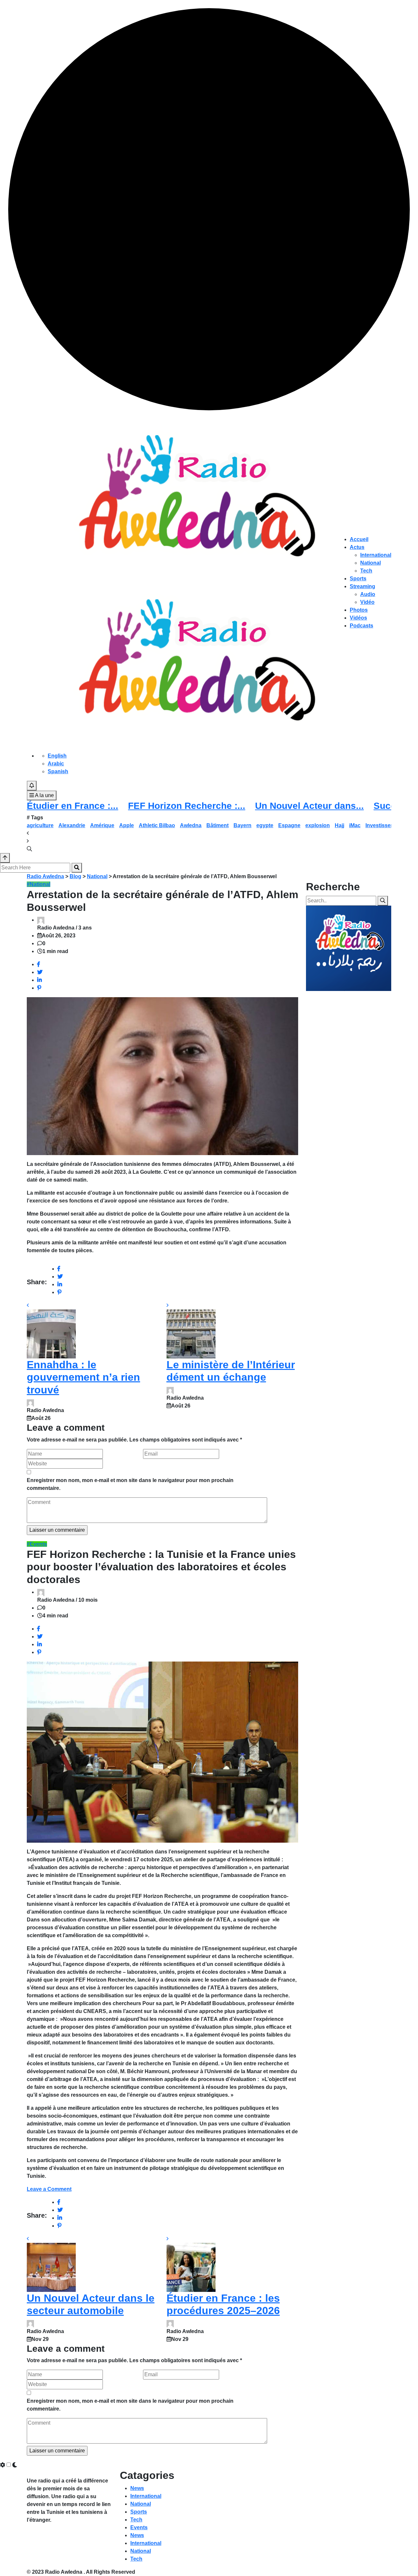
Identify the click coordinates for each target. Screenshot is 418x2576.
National (370, 563)
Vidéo (367, 602)
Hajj (339, 825)
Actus (357, 547)
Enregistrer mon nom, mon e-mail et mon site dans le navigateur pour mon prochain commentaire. (130, 1484)
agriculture (40, 825)
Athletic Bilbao (157, 825)
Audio (368, 594)
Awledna (191, 825)
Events (139, 2527)
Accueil (359, 539)
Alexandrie (72, 825)
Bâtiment (217, 825)
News (137, 2488)
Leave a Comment (49, 2189)
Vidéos (358, 618)
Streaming (362, 586)
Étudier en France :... (72, 806)
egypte (265, 825)
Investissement (384, 825)
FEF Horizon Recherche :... (187, 806)
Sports (358, 579)
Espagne (289, 825)
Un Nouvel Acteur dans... (309, 806)
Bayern (242, 825)
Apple (127, 825)
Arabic (56, 764)
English (57, 756)
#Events (37, 1544)
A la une (44, 795)
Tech (366, 571)
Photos (359, 610)
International (376, 555)
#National (39, 884)
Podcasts (362, 626)
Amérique (102, 825)
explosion (318, 825)
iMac (355, 825)
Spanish (58, 771)
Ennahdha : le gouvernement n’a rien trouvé (83, 1377)
